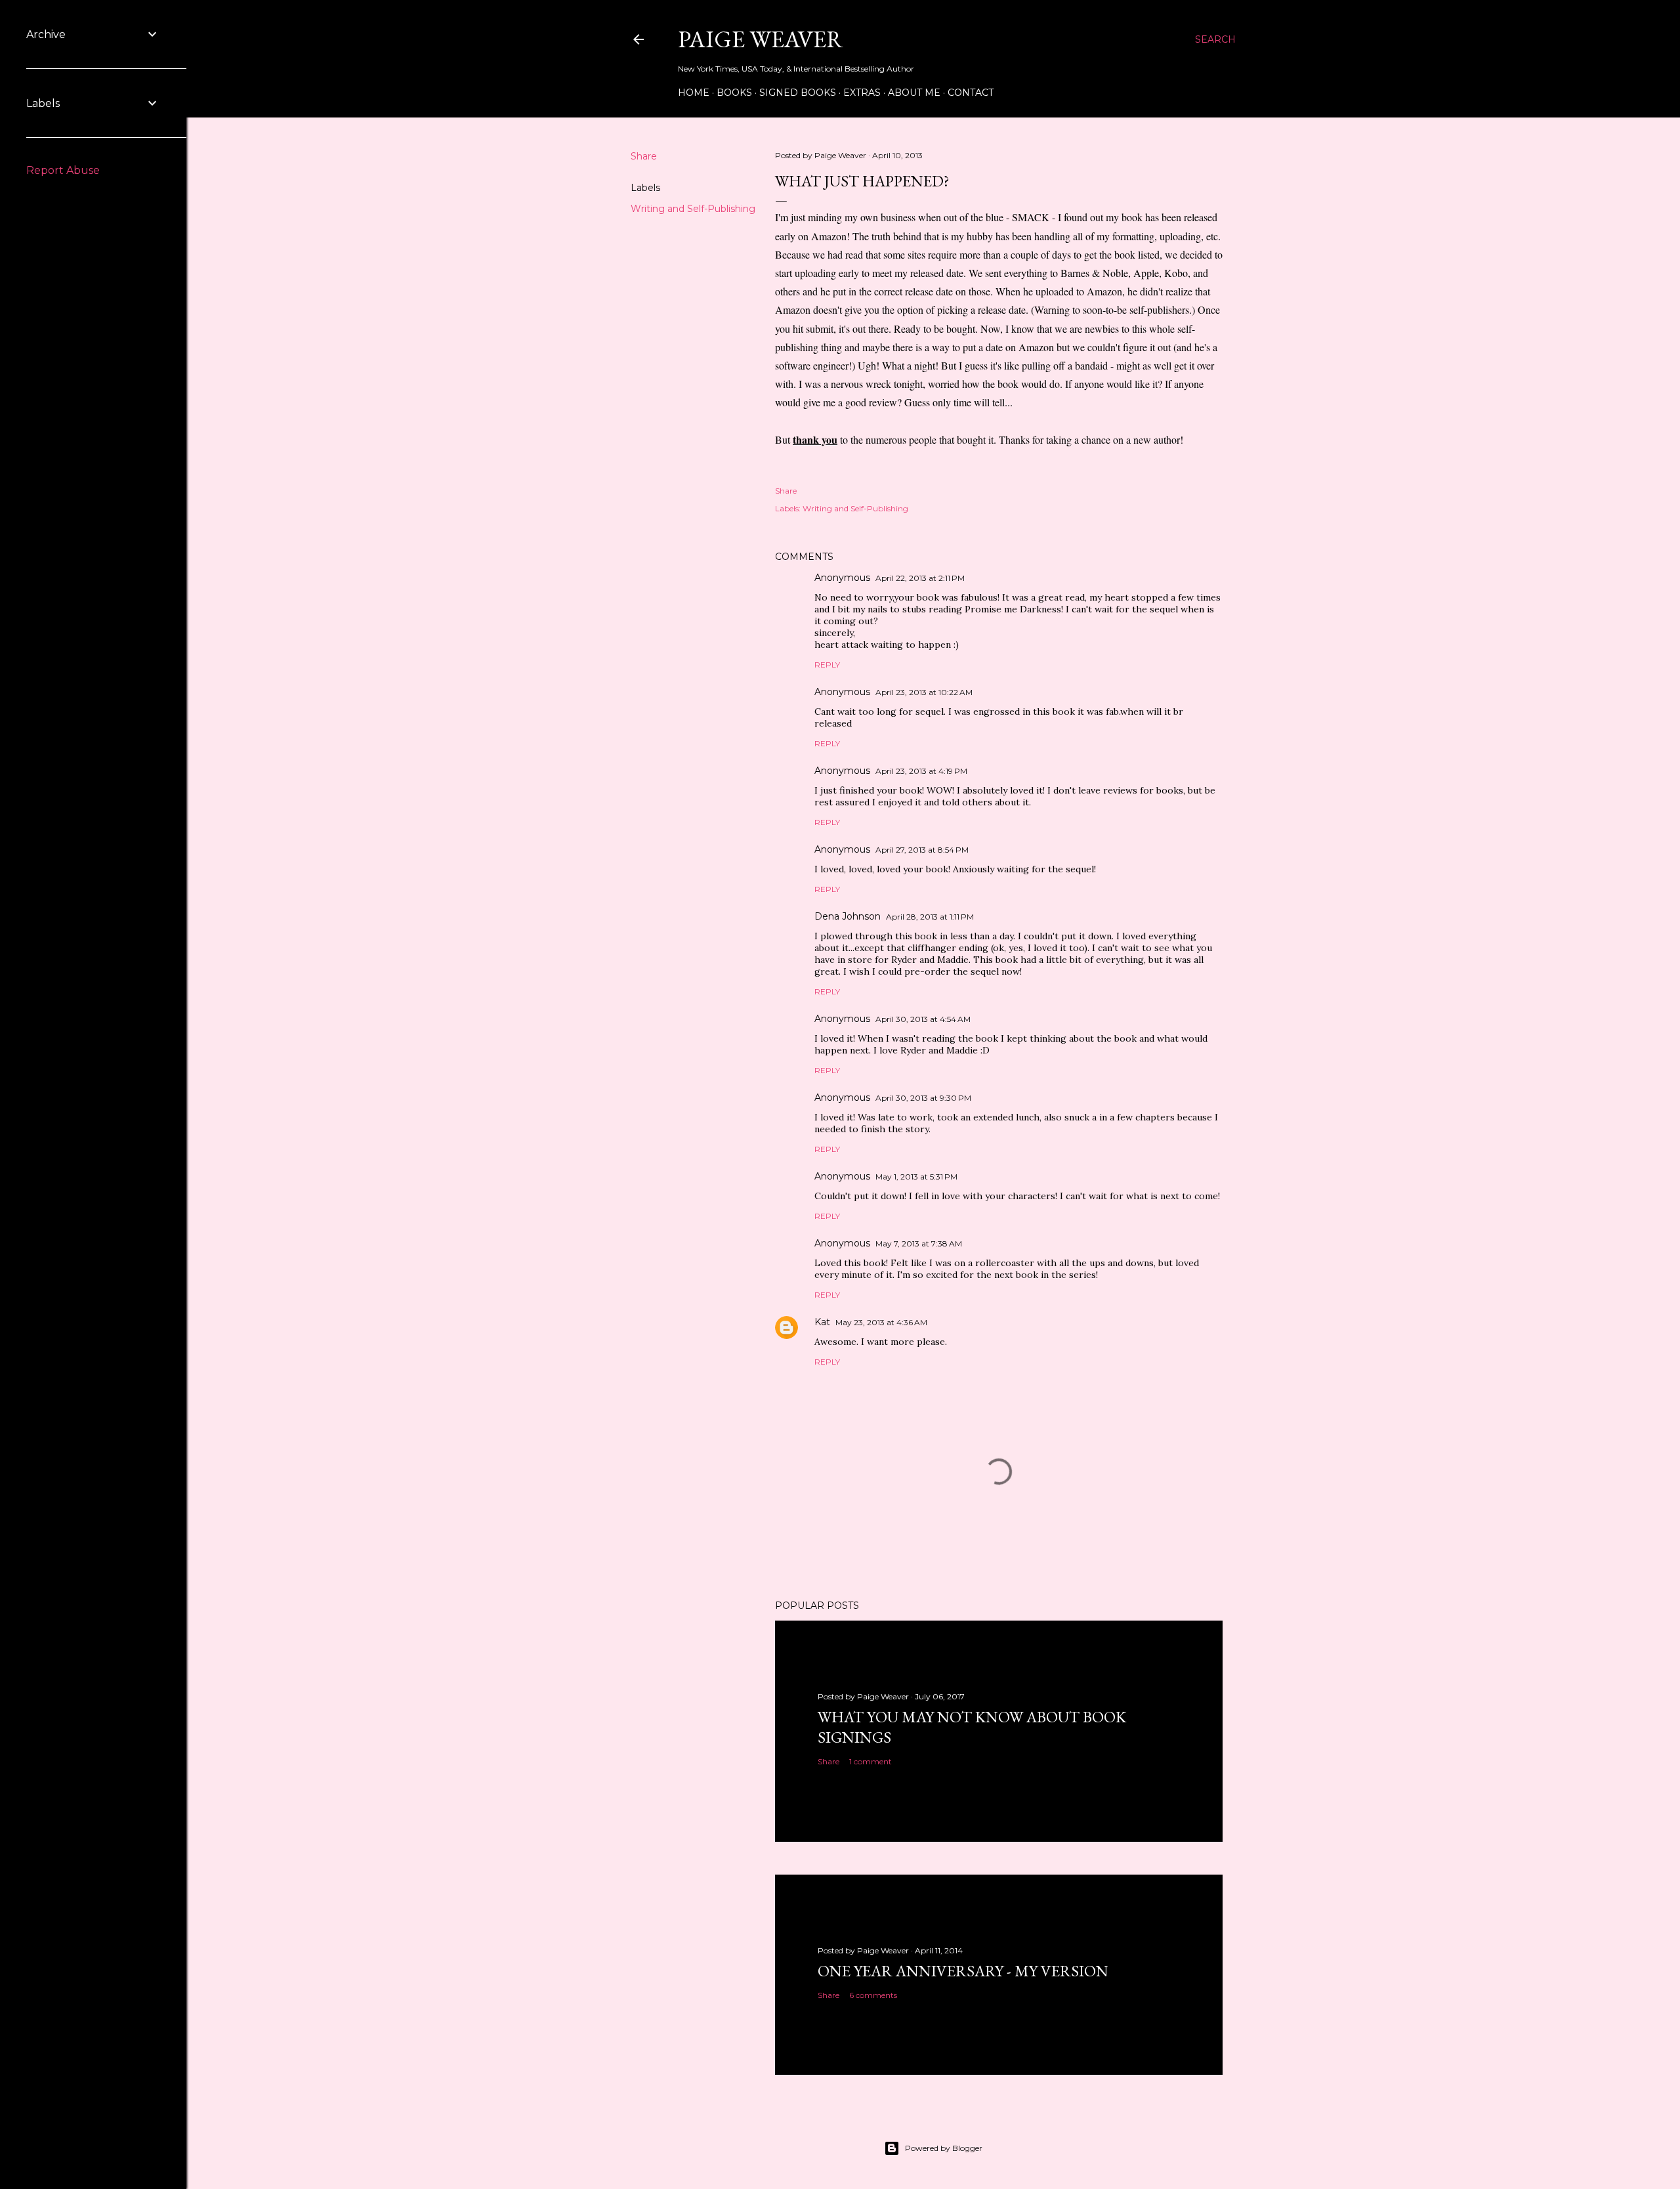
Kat (822, 1322)
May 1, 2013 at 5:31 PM (916, 1177)
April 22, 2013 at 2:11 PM (920, 578)
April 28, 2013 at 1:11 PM (930, 917)
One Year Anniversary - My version (963, 1971)
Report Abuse (63, 170)
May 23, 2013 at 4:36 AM (881, 1322)
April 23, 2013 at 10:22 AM (924, 692)
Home (694, 93)
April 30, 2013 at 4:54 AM (923, 1019)
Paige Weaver (761, 39)
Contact (971, 93)
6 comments (873, 1995)
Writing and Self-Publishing (693, 209)
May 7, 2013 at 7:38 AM (919, 1243)
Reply (827, 665)
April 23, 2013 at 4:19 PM (921, 771)
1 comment (871, 1761)
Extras (862, 93)
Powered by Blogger (944, 2148)
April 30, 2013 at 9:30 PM (923, 1098)
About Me (914, 93)
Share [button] (644, 156)
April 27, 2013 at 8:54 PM (922, 850)
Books (734, 93)
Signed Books (798, 93)
